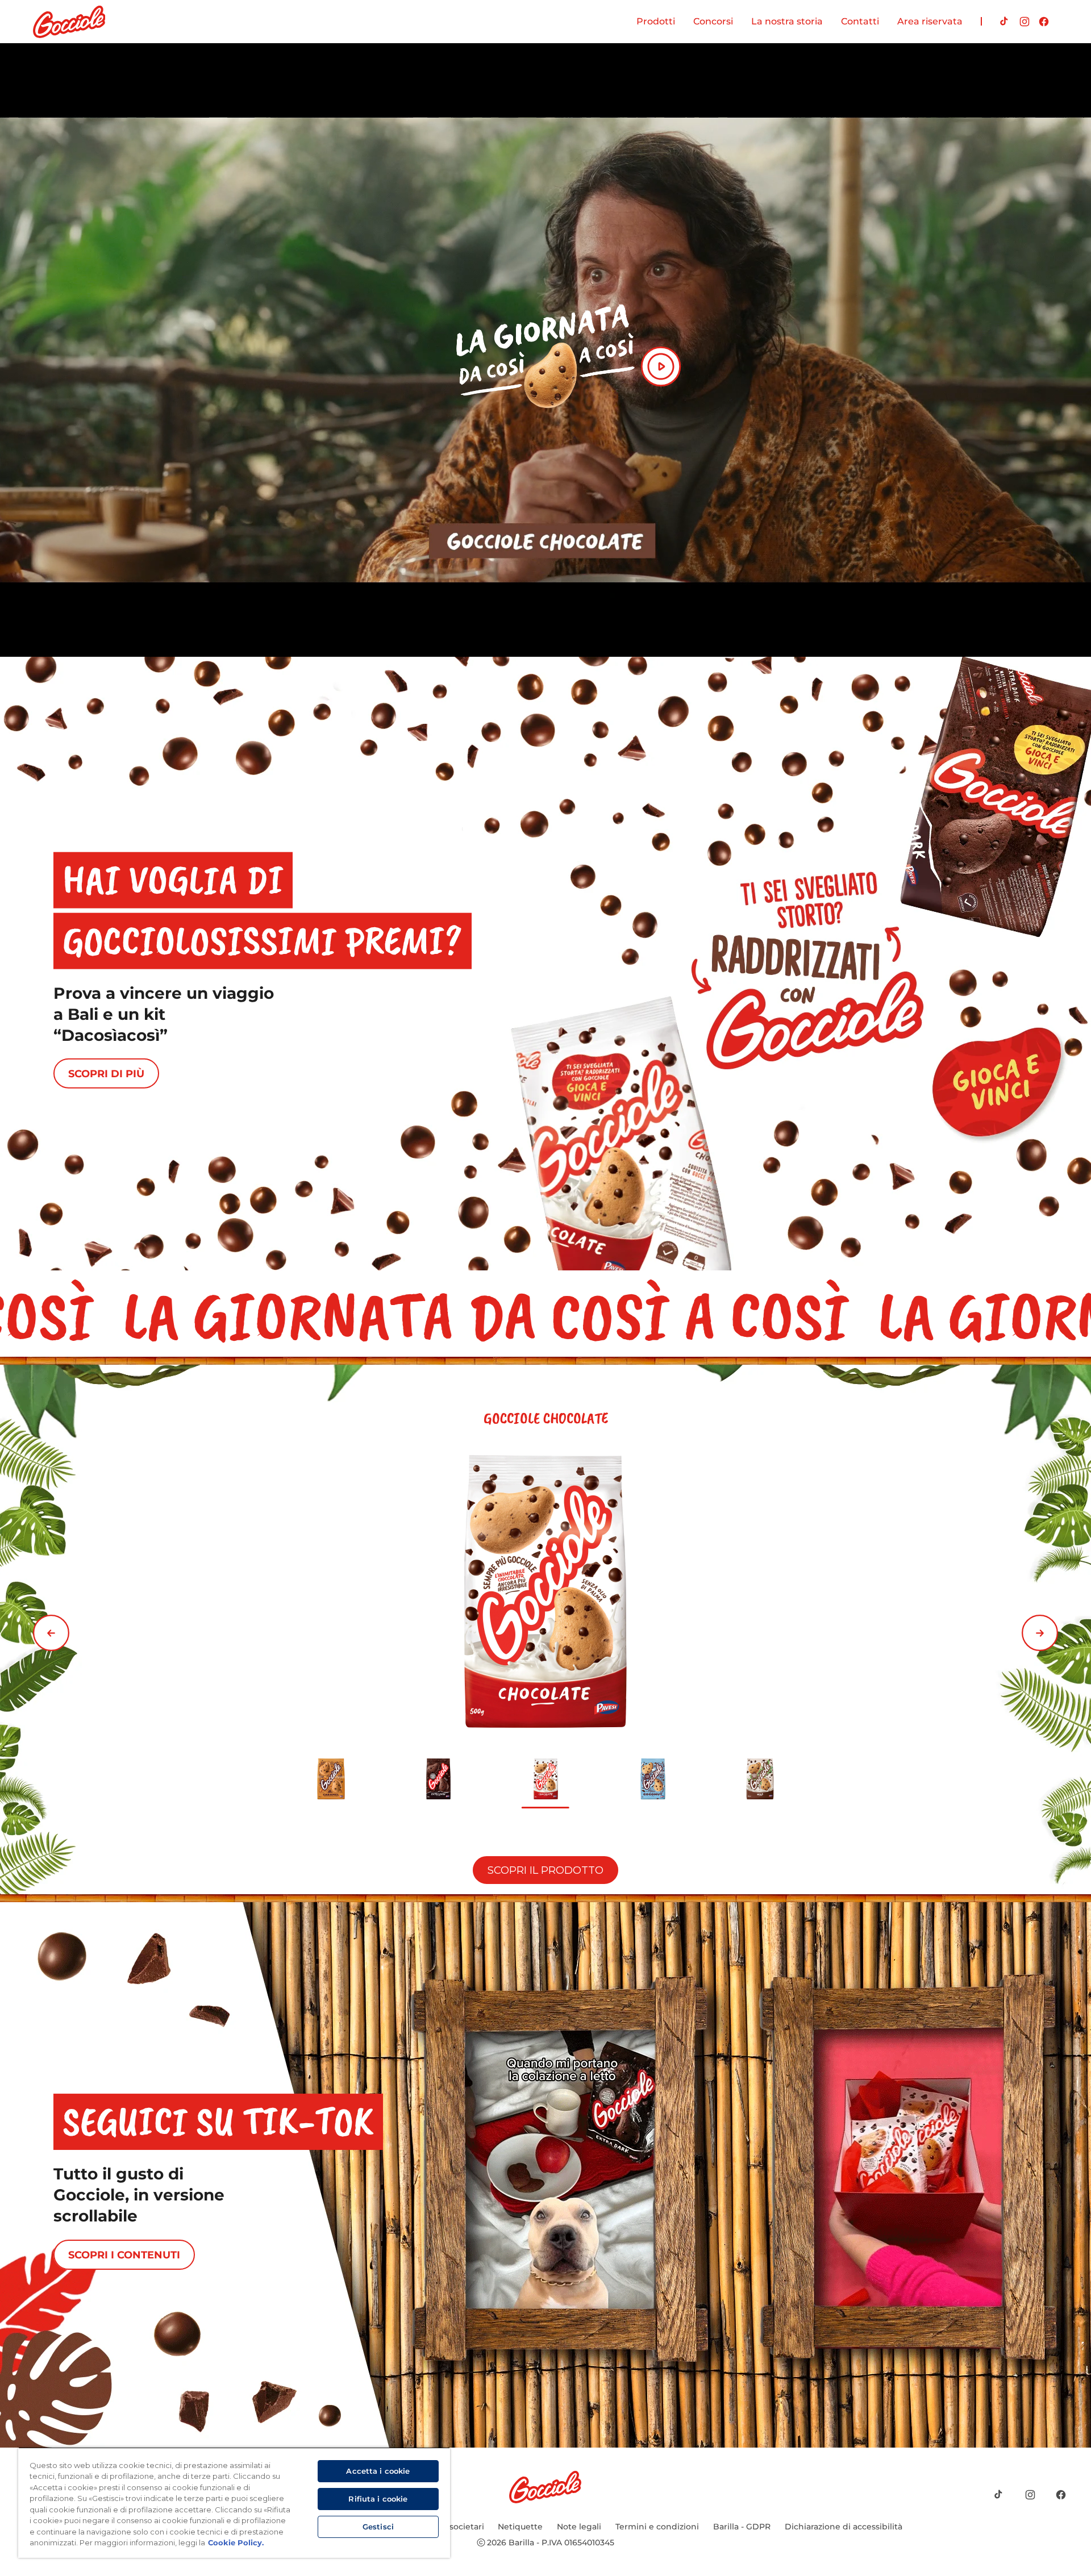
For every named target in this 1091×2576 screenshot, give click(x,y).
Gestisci (378, 2527)
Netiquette (520, 2527)
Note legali (579, 2527)
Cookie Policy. (236, 2542)
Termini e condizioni (657, 2527)
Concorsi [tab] (713, 21)
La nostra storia (787, 21)
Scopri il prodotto (545, 1870)
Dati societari (457, 2527)
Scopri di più (106, 1074)
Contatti (860, 21)
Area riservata (930, 21)
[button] (51, 1633)
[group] (545, 1629)
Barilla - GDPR (742, 2527)
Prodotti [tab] (656, 21)
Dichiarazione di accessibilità (844, 2527)
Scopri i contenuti (124, 2255)
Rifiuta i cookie (378, 2499)
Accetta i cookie (378, 2471)
